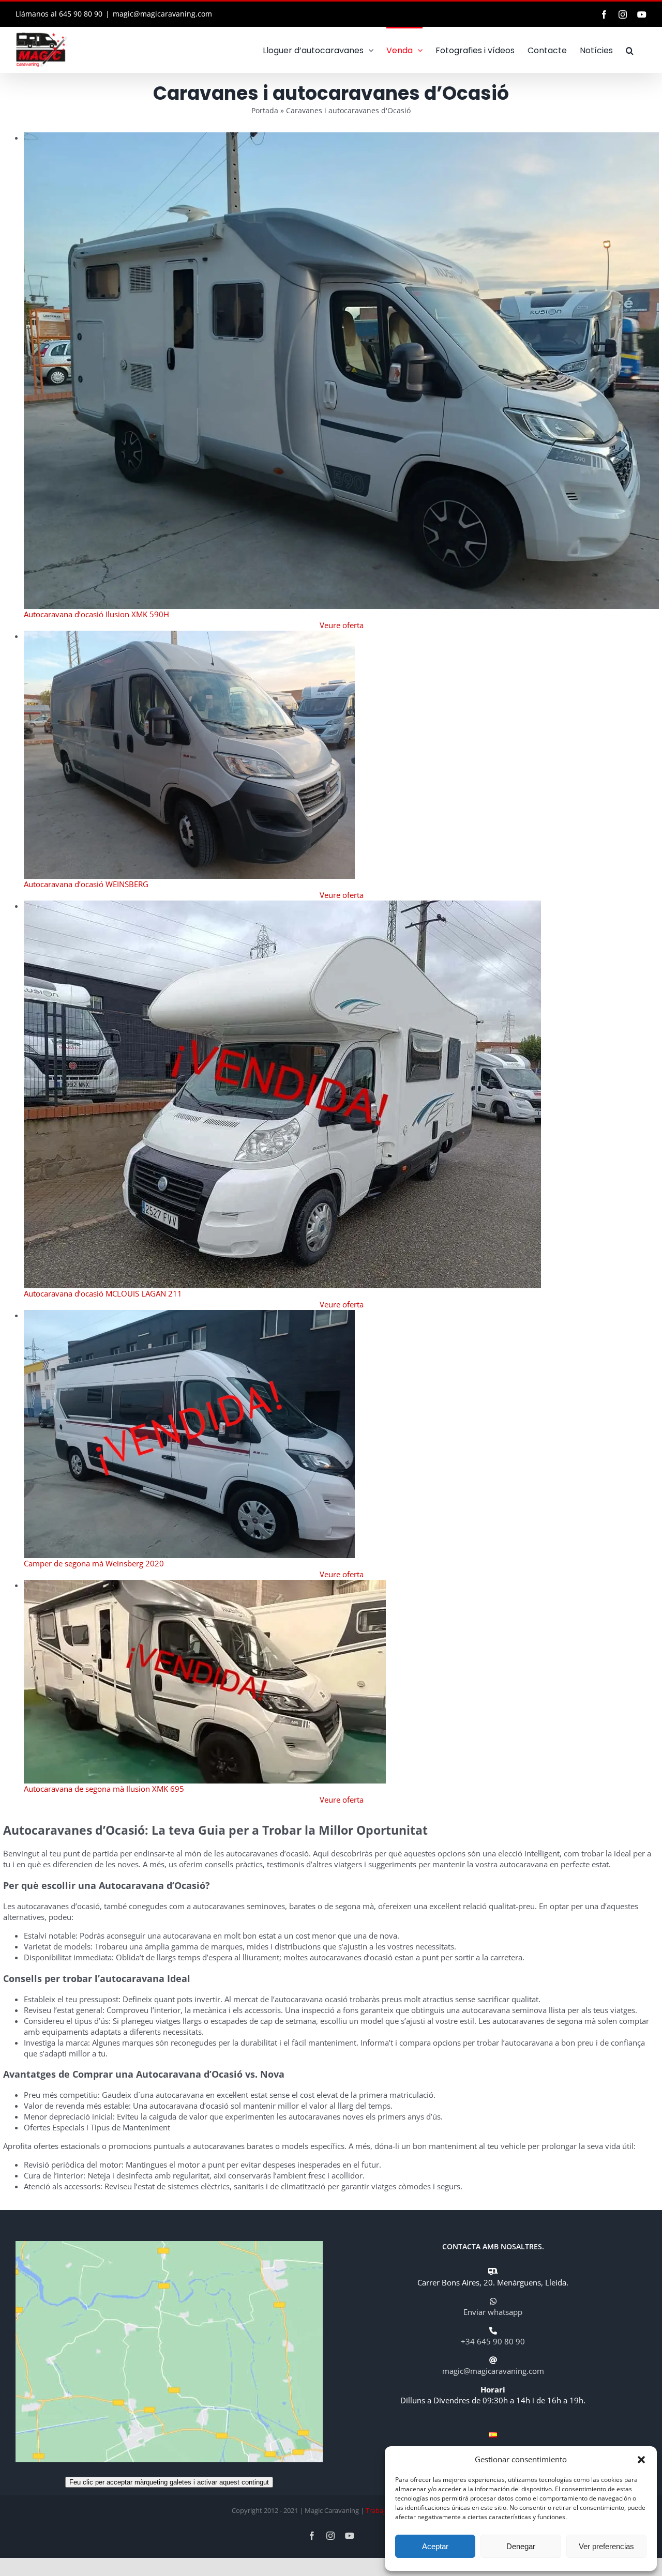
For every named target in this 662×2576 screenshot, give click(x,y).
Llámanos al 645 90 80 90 (59, 14)
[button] (641, 2460)
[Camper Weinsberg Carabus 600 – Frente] (189, 636)
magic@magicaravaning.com (162, 14)
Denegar (521, 2546)
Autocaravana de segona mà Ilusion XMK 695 (104, 1789)
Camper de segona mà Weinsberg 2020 (94, 1563)
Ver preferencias (606, 2546)
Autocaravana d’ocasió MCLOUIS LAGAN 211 (103, 1293)
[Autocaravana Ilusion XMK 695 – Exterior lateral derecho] (205, 1585)
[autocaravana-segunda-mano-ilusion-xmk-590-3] (342, 138)
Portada (265, 110)
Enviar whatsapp (493, 2312)
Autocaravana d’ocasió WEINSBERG (86, 884)
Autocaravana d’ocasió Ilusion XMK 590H (96, 614)
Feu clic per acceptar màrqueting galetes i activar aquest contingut (169, 2482)
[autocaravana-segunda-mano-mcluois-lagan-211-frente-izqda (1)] (282, 906)
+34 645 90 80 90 (493, 2341)
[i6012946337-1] (189, 1315)
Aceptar (435, 2546)
